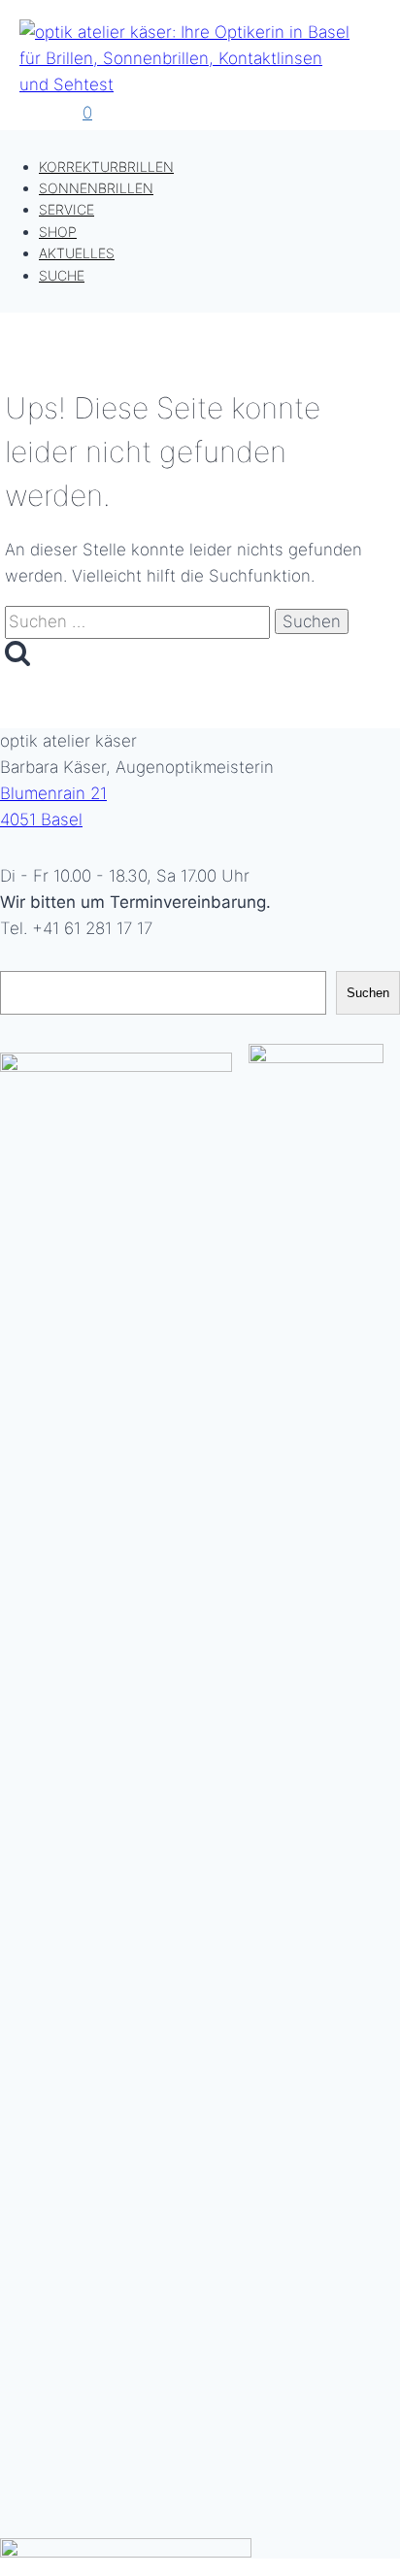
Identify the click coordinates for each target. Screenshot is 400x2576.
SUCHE (62, 275)
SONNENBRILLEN (96, 188)
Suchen (368, 993)
